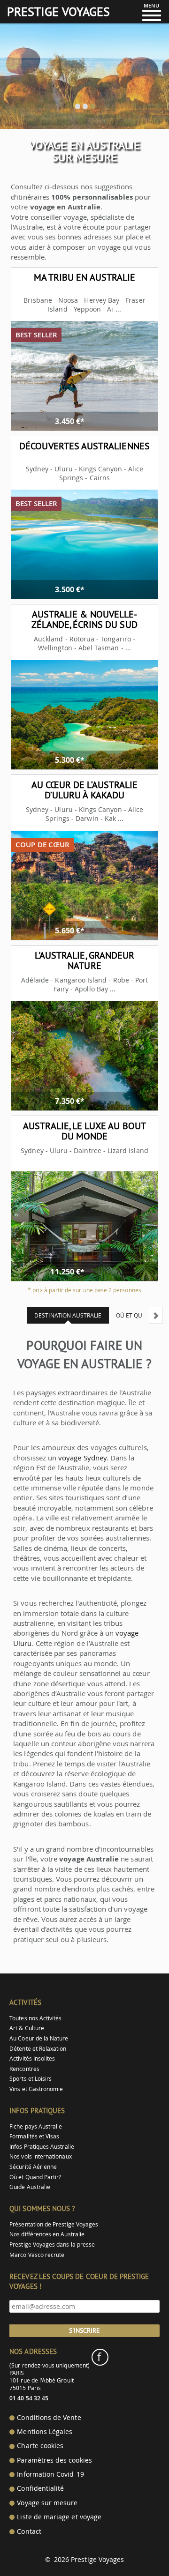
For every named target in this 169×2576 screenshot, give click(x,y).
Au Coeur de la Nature (39, 2038)
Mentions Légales (45, 2432)
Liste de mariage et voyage (59, 2517)
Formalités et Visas (34, 2136)
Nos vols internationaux (40, 2156)
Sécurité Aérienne (33, 2167)
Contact (29, 2531)
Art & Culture (27, 2028)
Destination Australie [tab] (68, 1315)
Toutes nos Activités (35, 2018)
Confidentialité (40, 2488)
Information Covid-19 (50, 2474)
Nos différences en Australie (47, 2234)
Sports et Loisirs (31, 2079)
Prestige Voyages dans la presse (52, 2245)
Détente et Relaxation (38, 2049)
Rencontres (24, 2069)
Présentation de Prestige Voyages (54, 2224)
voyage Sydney (82, 1458)
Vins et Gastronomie (36, 2089)
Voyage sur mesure (47, 2503)
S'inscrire (84, 2330)
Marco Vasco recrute (37, 2255)
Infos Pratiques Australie (42, 2147)
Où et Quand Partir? (35, 2177)
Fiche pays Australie (36, 2126)
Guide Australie (30, 2187)
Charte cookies (40, 2446)
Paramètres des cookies (54, 2460)
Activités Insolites (32, 2059)
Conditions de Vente (49, 2418)
